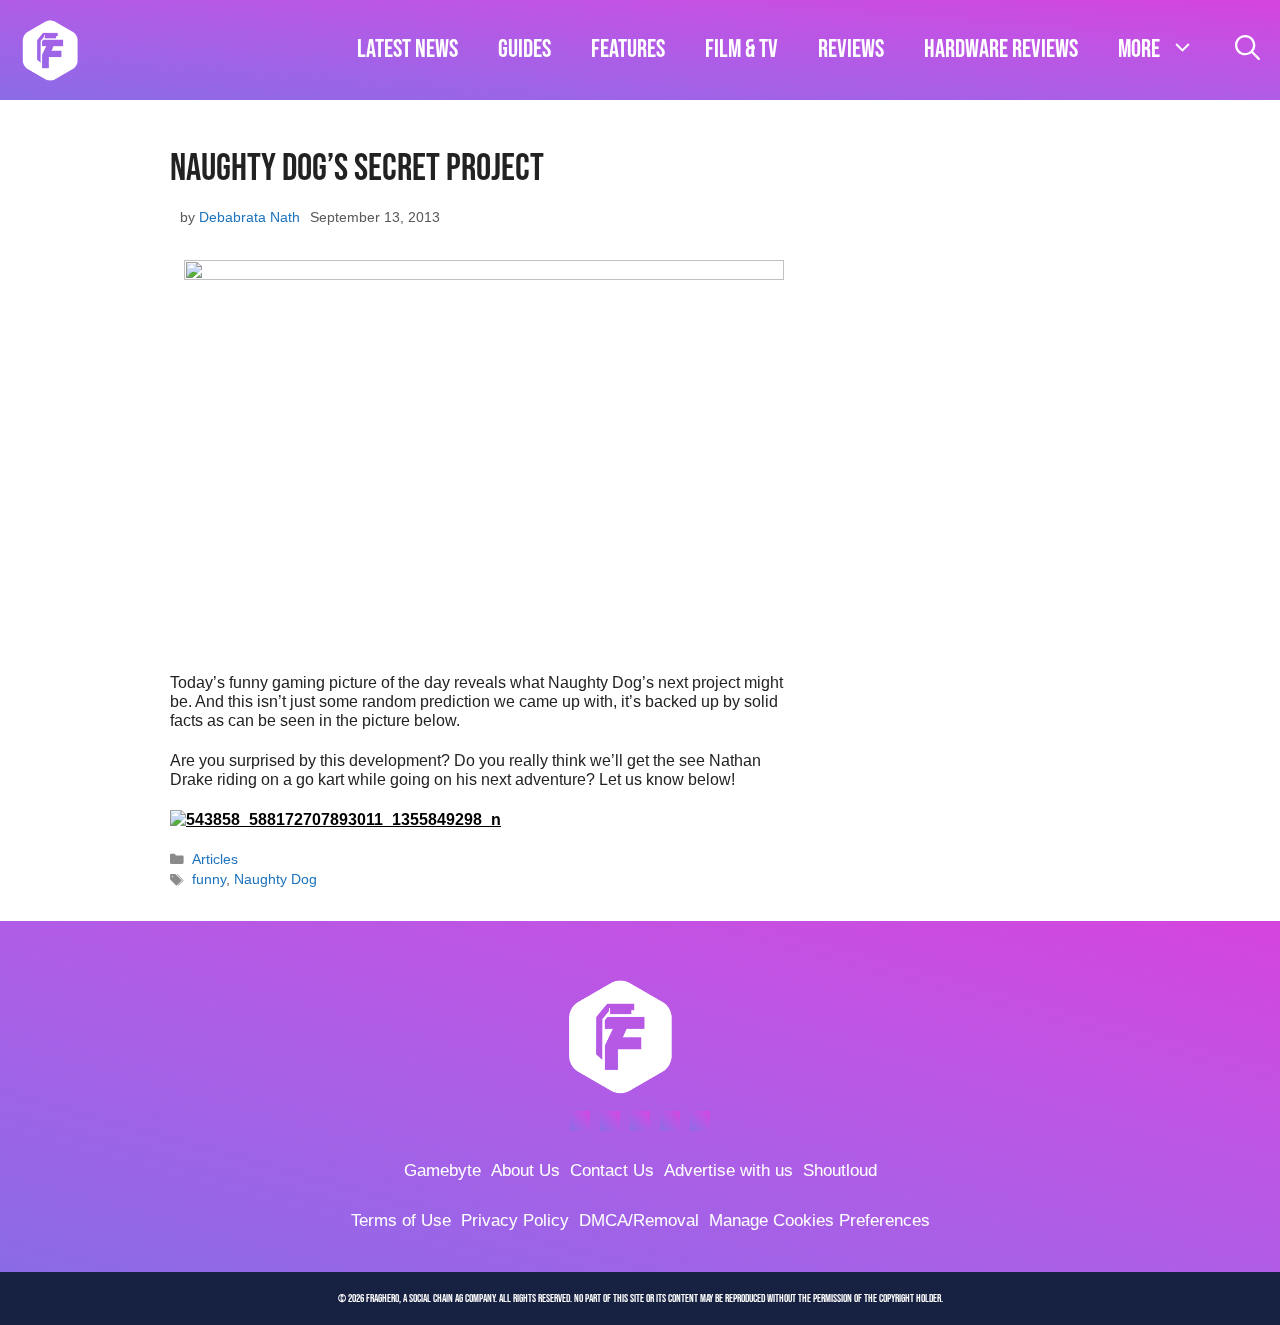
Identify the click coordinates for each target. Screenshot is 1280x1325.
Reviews (851, 49)
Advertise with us (728, 1170)
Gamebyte (442, 1170)
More (1139, 49)
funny (209, 879)
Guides (524, 49)
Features (628, 49)
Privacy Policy (515, 1220)
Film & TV (741, 49)
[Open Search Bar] (1247, 50)
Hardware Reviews (1001, 49)
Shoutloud (840, 1170)
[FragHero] (50, 50)
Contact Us (612, 1170)
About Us (525, 1170)
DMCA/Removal (639, 1220)
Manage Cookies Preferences (819, 1220)
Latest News (407, 49)
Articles (215, 859)
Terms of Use (401, 1220)
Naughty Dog (275, 879)
